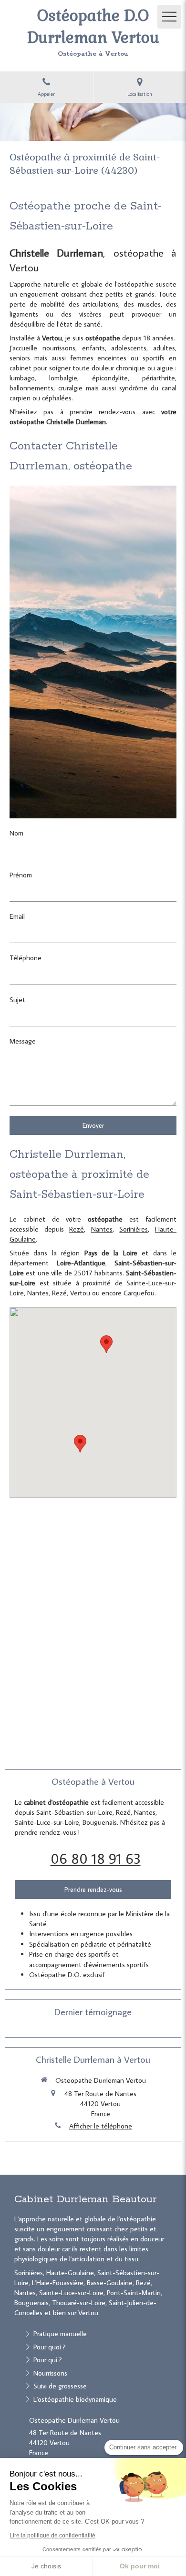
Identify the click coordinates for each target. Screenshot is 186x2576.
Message (23, 1041)
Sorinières (134, 1229)
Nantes (102, 1229)
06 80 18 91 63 (96, 1858)
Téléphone (26, 958)
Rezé (77, 1229)
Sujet (17, 1000)
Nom (16, 833)
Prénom (21, 875)
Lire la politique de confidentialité (52, 2536)
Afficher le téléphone (101, 2126)
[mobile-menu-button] (169, 17)
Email (17, 916)
